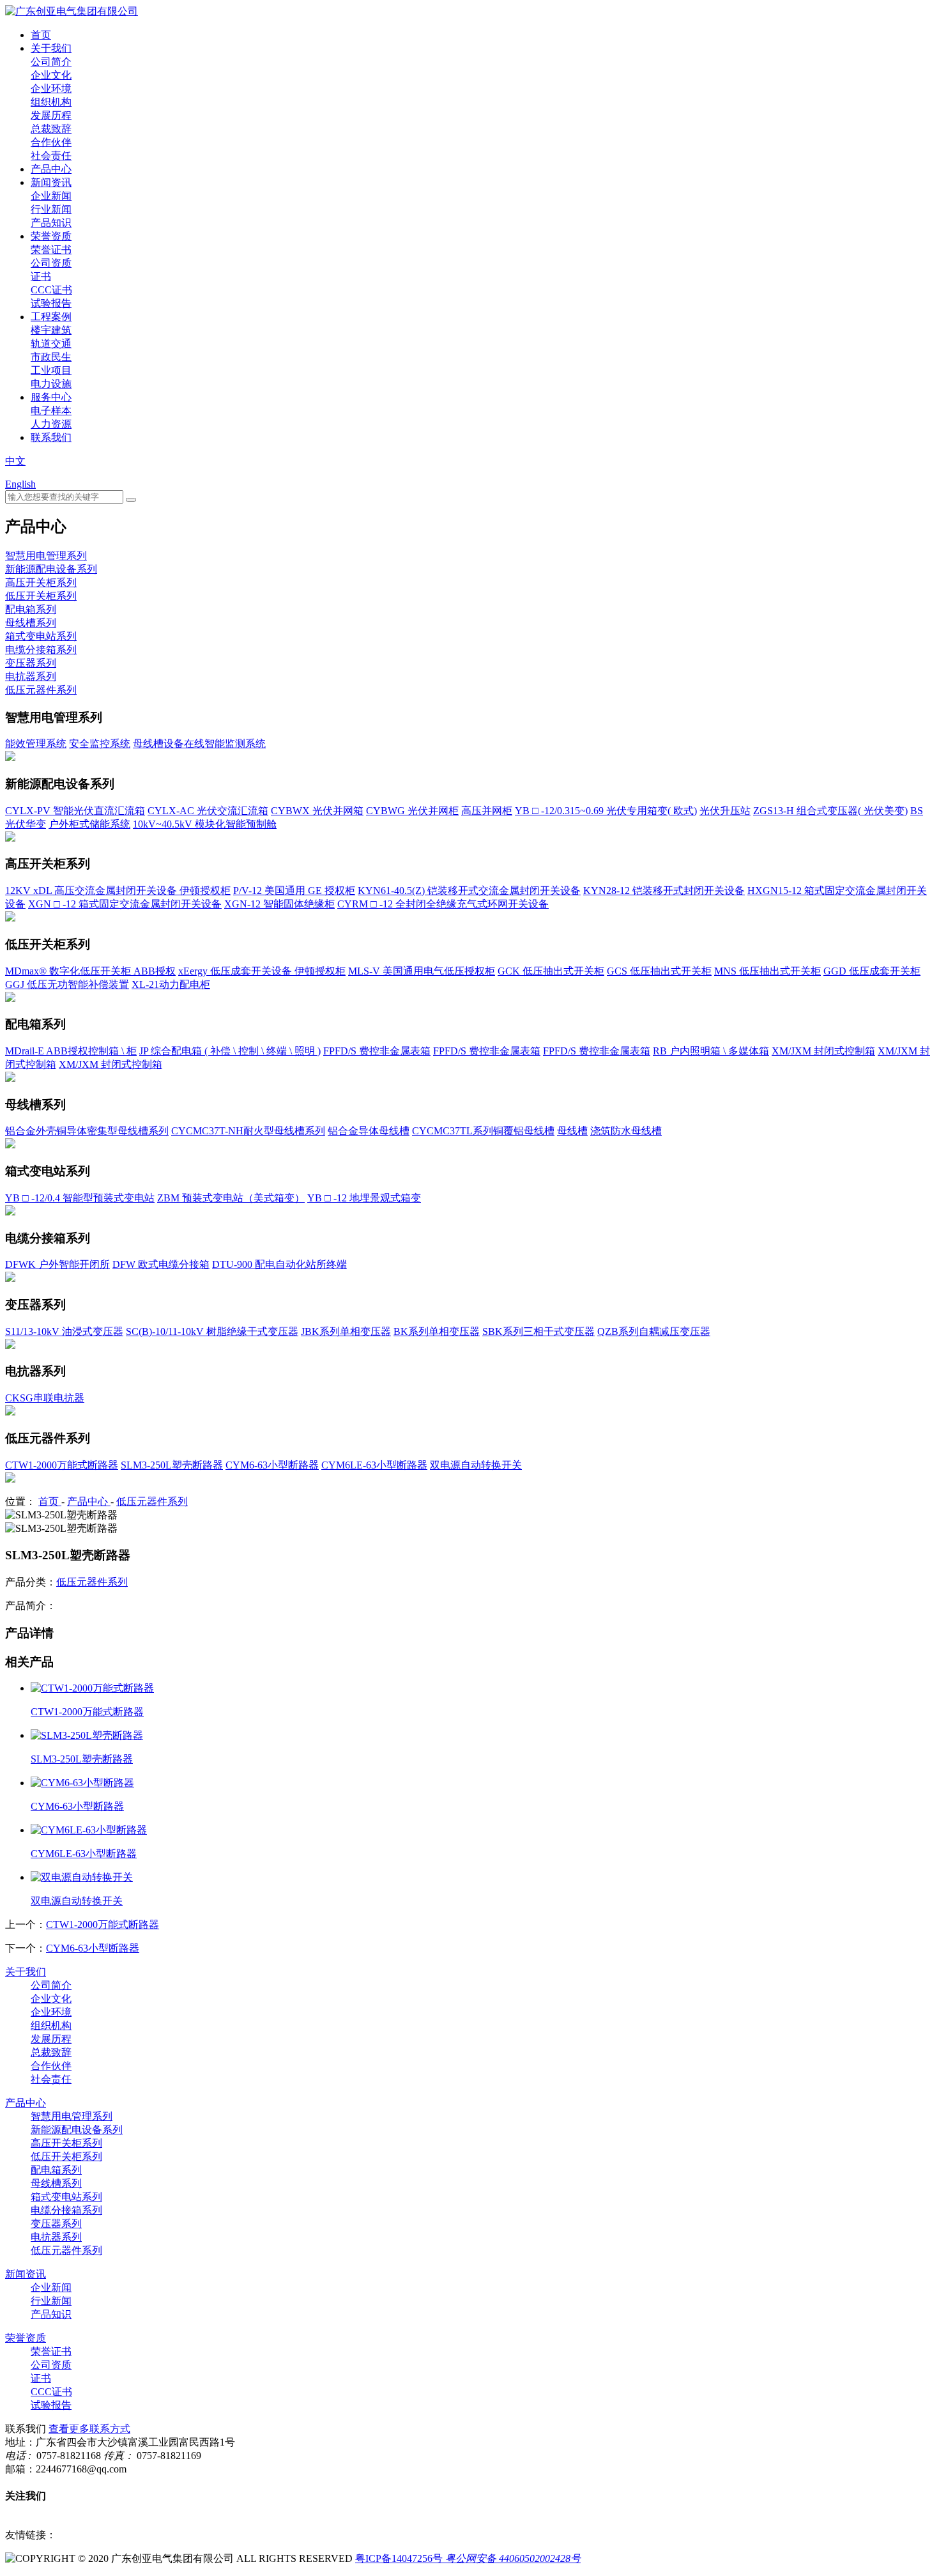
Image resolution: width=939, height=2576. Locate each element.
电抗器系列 (31, 676)
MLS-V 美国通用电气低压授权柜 (422, 971)
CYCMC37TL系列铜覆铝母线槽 (483, 1131)
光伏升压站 (725, 811)
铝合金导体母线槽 (369, 1131)
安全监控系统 (100, 744)
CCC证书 (51, 290)
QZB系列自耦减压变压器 (654, 1331)
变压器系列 (31, 663)
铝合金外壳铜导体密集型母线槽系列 (87, 1131)
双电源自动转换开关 (476, 1465)
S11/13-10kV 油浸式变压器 (64, 1331)
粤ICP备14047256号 (399, 2558)
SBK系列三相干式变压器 (538, 1331)
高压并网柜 (487, 811)
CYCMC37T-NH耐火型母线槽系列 (248, 1131)
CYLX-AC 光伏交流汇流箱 (208, 811)
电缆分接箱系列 (41, 650)
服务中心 (51, 397)
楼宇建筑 (51, 330)
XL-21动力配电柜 (171, 984)
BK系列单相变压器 (437, 1331)
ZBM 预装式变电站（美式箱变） (231, 1198)
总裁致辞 (51, 129)
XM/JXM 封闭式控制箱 (823, 1051)
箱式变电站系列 (41, 636)
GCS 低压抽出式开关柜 (659, 971)
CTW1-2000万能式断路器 (62, 1465)
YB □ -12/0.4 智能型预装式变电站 (80, 1198)
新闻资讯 (51, 182)
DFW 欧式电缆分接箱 (161, 1264)
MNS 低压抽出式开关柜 (767, 971)
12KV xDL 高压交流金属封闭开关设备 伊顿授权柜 (118, 891)
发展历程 (51, 115)
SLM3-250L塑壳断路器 (172, 1465)
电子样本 (51, 411)
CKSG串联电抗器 (45, 1398)
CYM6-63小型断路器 (272, 1465)
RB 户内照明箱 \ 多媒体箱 (711, 1051)
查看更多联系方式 (89, 2429)
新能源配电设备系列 (51, 569)
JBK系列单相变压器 (346, 1331)
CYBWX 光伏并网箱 (317, 811)
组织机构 (51, 102)
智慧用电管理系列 (46, 556)
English (20, 484)
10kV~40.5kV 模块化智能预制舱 (205, 824)
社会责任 (51, 156)
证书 (41, 276)
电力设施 (51, 384)
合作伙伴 (51, 142)
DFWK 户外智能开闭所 (57, 1264)
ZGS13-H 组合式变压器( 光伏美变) (830, 811)
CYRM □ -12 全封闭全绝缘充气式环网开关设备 (443, 904)
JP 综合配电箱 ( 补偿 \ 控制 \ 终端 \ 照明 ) (230, 1051)
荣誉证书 (51, 250)
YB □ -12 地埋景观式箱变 (364, 1198)
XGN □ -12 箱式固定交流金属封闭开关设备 (125, 904)
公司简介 (51, 62)
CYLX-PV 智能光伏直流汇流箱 (75, 811)
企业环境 (51, 89)
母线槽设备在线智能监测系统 (199, 744)
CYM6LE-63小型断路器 (374, 1465)
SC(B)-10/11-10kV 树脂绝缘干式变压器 (212, 1331)
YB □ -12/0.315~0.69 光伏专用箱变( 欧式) (606, 811)
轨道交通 (51, 343)
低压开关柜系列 (41, 596)
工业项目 (51, 370)
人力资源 (51, 424)
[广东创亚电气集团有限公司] (72, 11)
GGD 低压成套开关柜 (872, 971)
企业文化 (51, 75)
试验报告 (51, 303)
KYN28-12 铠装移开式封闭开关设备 (664, 891)
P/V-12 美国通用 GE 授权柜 (294, 891)
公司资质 (51, 263)
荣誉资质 (51, 236)
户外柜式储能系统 (89, 824)
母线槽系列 (31, 623)
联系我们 (51, 437)
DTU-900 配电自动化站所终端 (279, 1264)
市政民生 (51, 357)
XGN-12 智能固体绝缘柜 (279, 904)
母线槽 (572, 1131)
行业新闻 (51, 209)
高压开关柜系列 (41, 582)
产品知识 (51, 223)
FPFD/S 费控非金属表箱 (377, 1051)
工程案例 (51, 317)
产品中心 (51, 169)
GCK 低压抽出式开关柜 (551, 971)
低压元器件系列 (41, 690)
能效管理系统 (36, 744)
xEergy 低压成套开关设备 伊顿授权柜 (262, 971)
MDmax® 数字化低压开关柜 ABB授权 (90, 971)
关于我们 (51, 48)
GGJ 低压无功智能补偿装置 (67, 984)
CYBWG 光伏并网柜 (412, 811)
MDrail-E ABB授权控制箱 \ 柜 (71, 1051)
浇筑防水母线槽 (626, 1131)
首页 (41, 35)
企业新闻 (51, 196)
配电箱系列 (31, 609)
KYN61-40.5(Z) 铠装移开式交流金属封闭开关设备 (469, 891)
